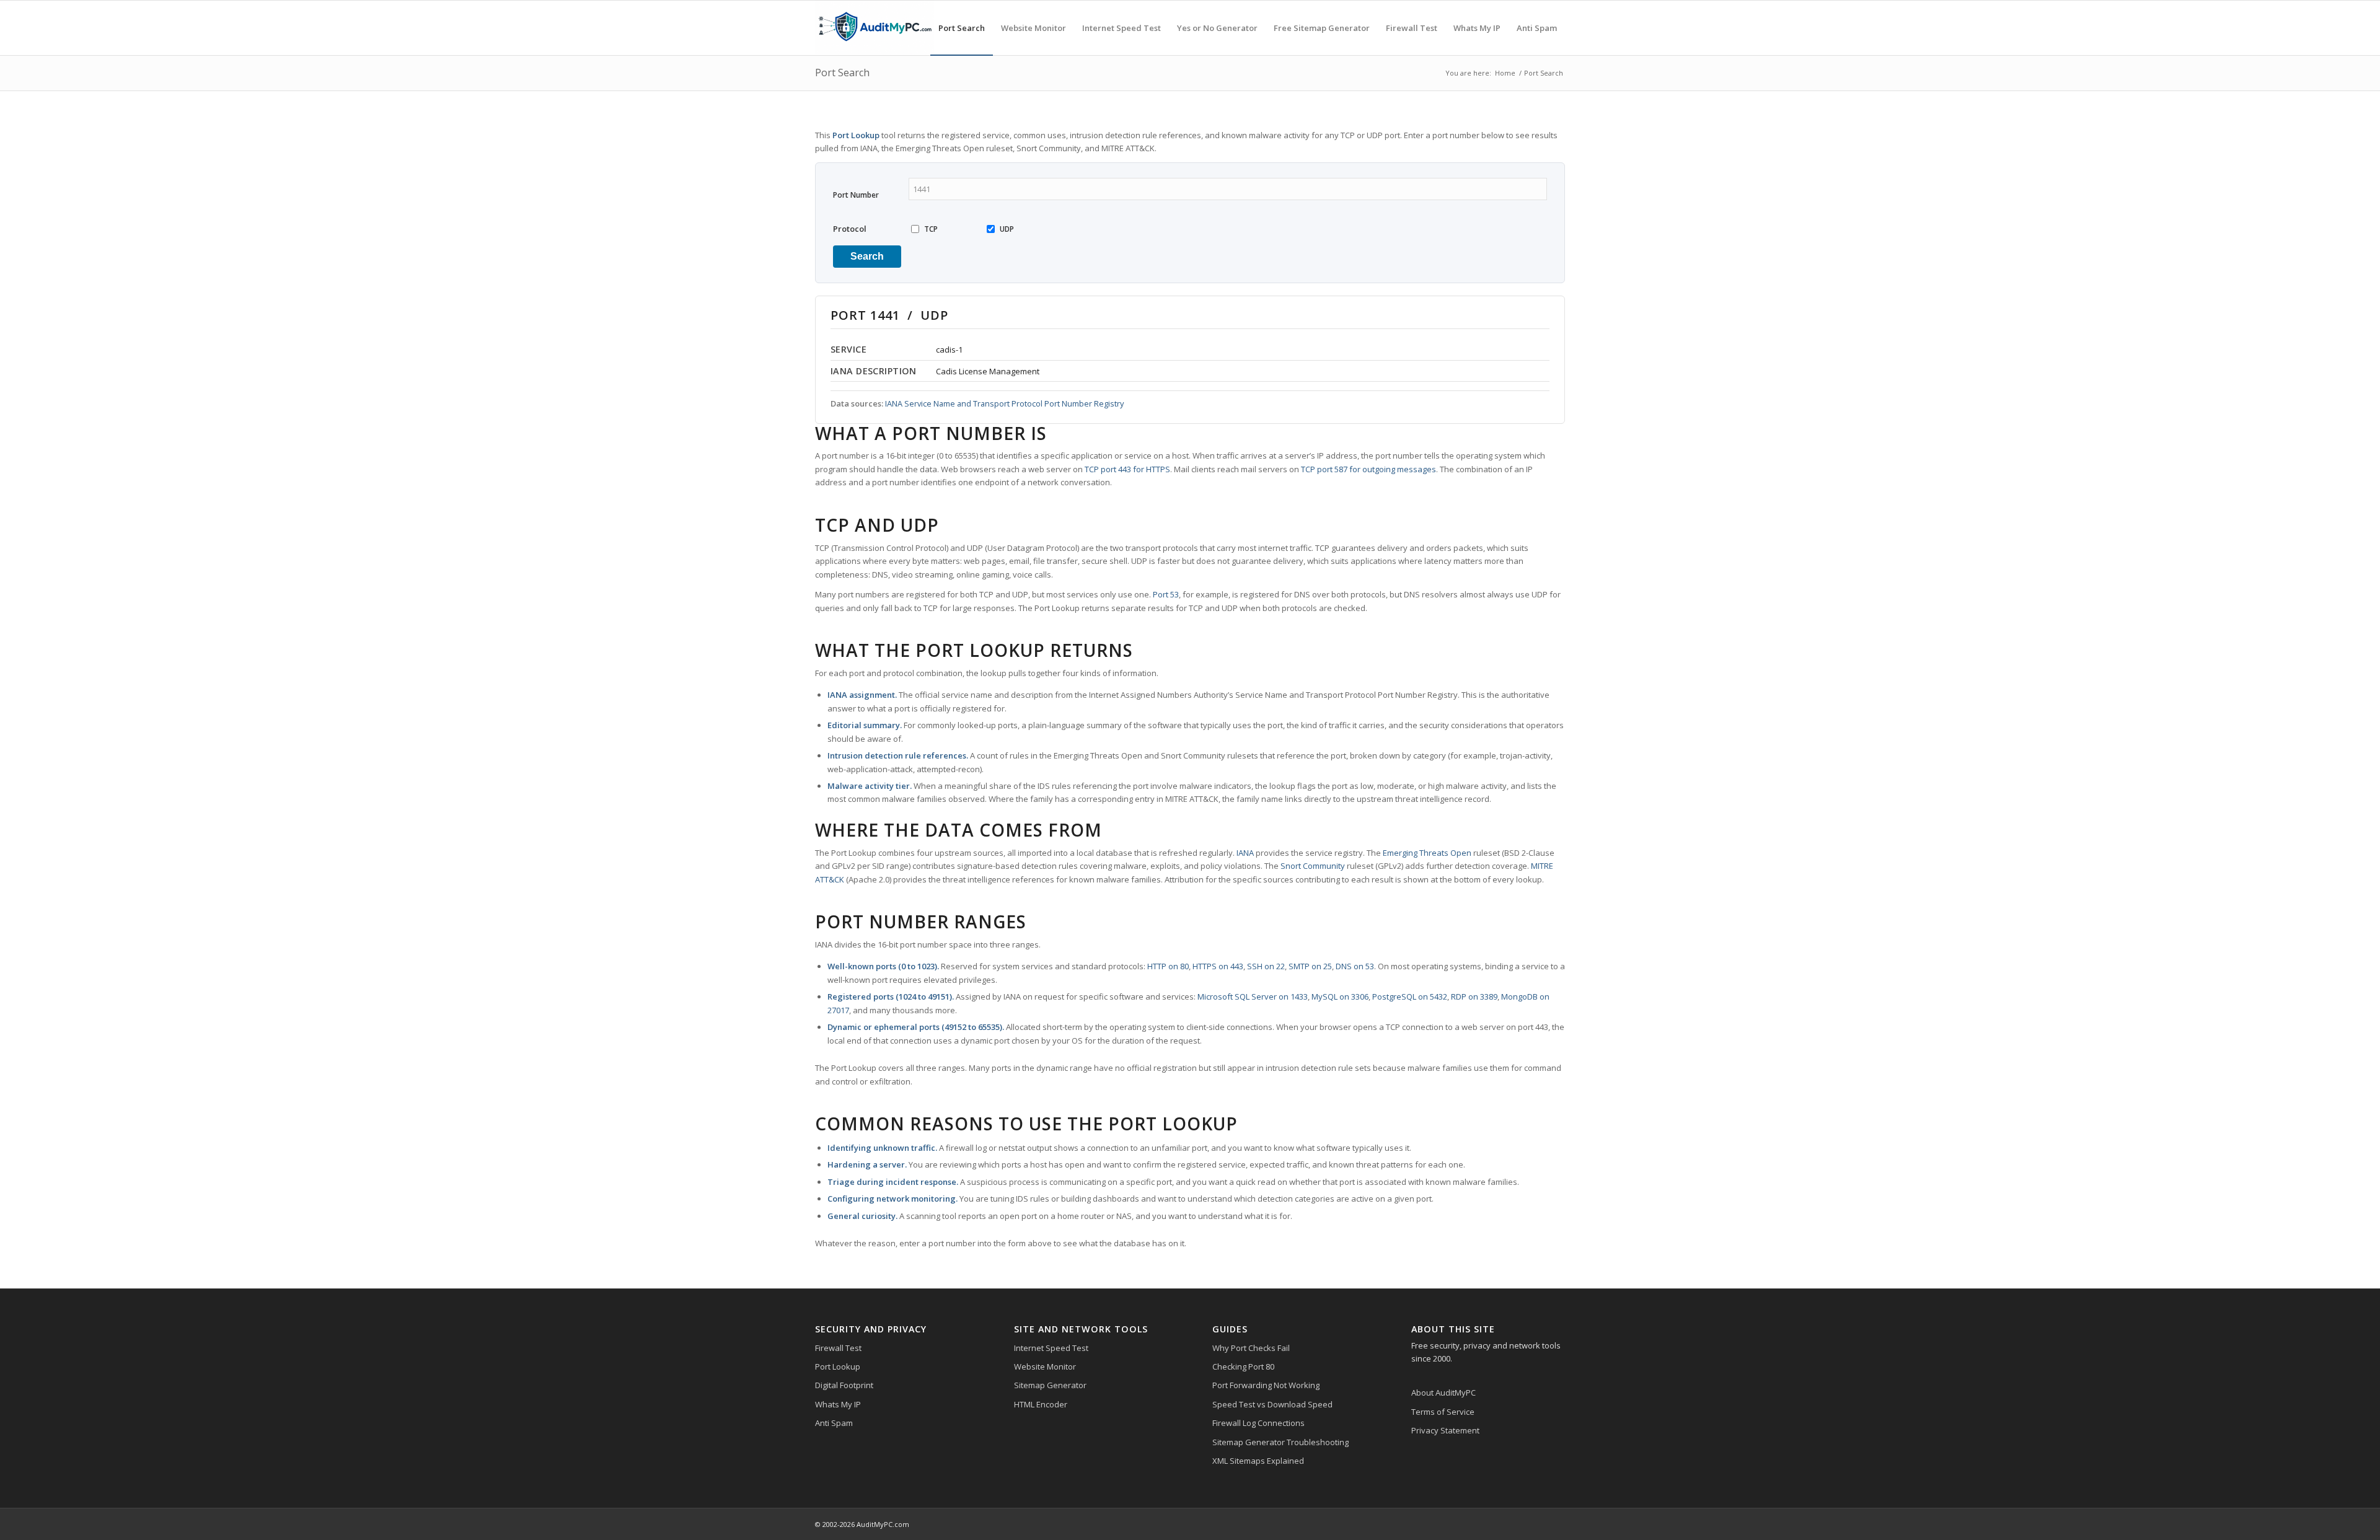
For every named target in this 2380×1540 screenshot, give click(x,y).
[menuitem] (962, 28)
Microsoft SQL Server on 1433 (1253, 997)
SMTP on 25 (1310, 966)
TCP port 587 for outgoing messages (1368, 469)
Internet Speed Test (1051, 1348)
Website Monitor (1045, 1366)
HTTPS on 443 (1218, 966)
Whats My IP (838, 1404)
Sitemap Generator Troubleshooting (1280, 1442)
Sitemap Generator (1050, 1385)
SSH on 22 (1266, 966)
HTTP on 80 (1168, 966)
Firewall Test (838, 1348)
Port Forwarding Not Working (1266, 1385)
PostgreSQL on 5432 (1410, 997)
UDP (1007, 229)
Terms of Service (1443, 1412)
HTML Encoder (1041, 1404)
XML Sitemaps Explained (1258, 1461)
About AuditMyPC (1443, 1393)
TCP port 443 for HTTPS (1127, 469)
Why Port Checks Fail (1251, 1348)
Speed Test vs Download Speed (1272, 1404)
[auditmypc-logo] (875, 28)
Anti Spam (834, 1423)
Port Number (856, 195)
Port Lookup (838, 1366)
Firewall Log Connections (1258, 1423)
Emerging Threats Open (1427, 853)
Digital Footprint (844, 1385)
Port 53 (1166, 594)
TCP (931, 229)
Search (867, 256)
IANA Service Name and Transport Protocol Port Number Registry (1004, 403)
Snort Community (1313, 866)
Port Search (842, 73)
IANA (1245, 853)
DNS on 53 (1355, 966)
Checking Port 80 (1243, 1366)
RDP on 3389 (1474, 997)
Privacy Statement (1445, 1430)
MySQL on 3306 (1340, 997)
